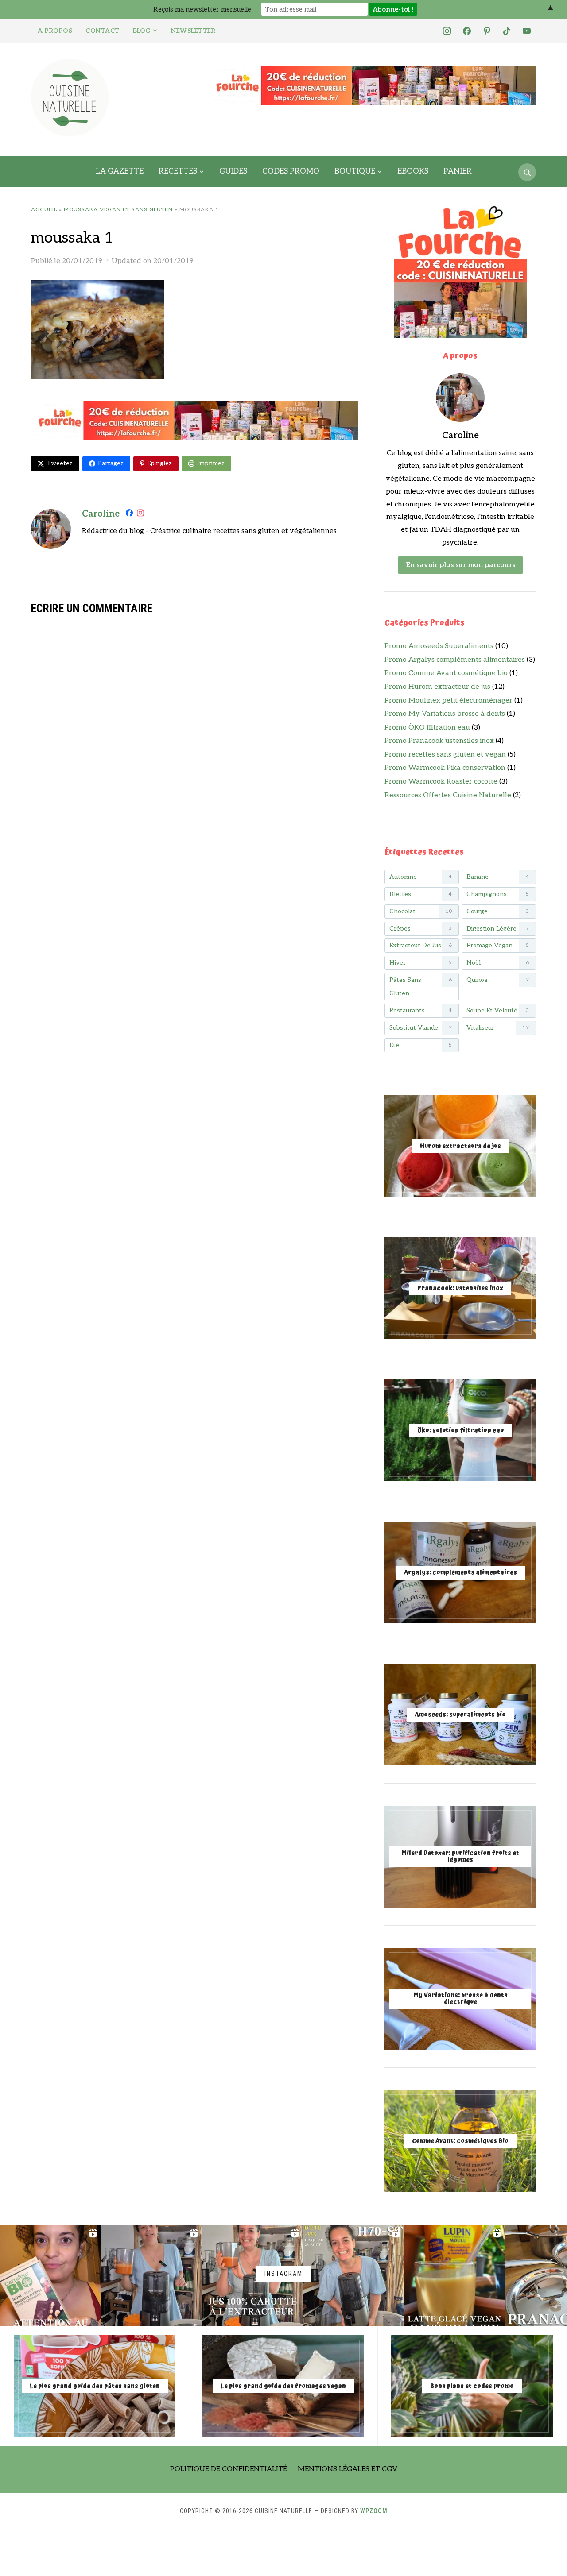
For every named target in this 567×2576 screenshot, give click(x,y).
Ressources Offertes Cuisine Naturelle (448, 795)
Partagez (111, 463)
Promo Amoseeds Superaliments (439, 646)
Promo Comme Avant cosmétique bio (446, 673)
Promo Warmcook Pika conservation (445, 768)
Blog (142, 31)
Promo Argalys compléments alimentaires (455, 660)
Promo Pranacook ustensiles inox (439, 741)
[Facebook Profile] (129, 515)
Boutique (355, 171)
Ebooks (413, 171)
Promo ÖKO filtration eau (427, 728)
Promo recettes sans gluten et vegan (445, 755)
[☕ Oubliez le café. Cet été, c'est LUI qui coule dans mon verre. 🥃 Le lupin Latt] (454, 2276)
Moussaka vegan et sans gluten (118, 210)
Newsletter (193, 31)
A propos (55, 31)
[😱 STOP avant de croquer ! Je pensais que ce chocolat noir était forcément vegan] (50, 2276)
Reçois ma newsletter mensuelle (202, 9)
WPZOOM (374, 2511)
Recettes (178, 171)
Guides (233, 171)
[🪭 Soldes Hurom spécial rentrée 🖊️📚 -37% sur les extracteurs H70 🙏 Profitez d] (353, 2276)
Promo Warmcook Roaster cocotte (441, 782)
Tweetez (60, 463)
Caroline (101, 514)
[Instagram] (140, 515)
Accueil (44, 210)
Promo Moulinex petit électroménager (449, 701)
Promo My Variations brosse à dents (445, 714)
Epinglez (159, 463)
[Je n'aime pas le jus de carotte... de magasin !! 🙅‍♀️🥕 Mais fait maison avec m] (151, 2276)
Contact (103, 31)
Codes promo (291, 171)
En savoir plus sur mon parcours (460, 565)
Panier (458, 171)
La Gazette (120, 171)
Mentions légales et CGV (348, 2469)
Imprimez (211, 463)
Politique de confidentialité (229, 2469)
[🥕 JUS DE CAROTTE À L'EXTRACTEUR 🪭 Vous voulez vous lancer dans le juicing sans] (252, 2276)
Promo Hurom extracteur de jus (437, 687)
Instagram (283, 2274)
